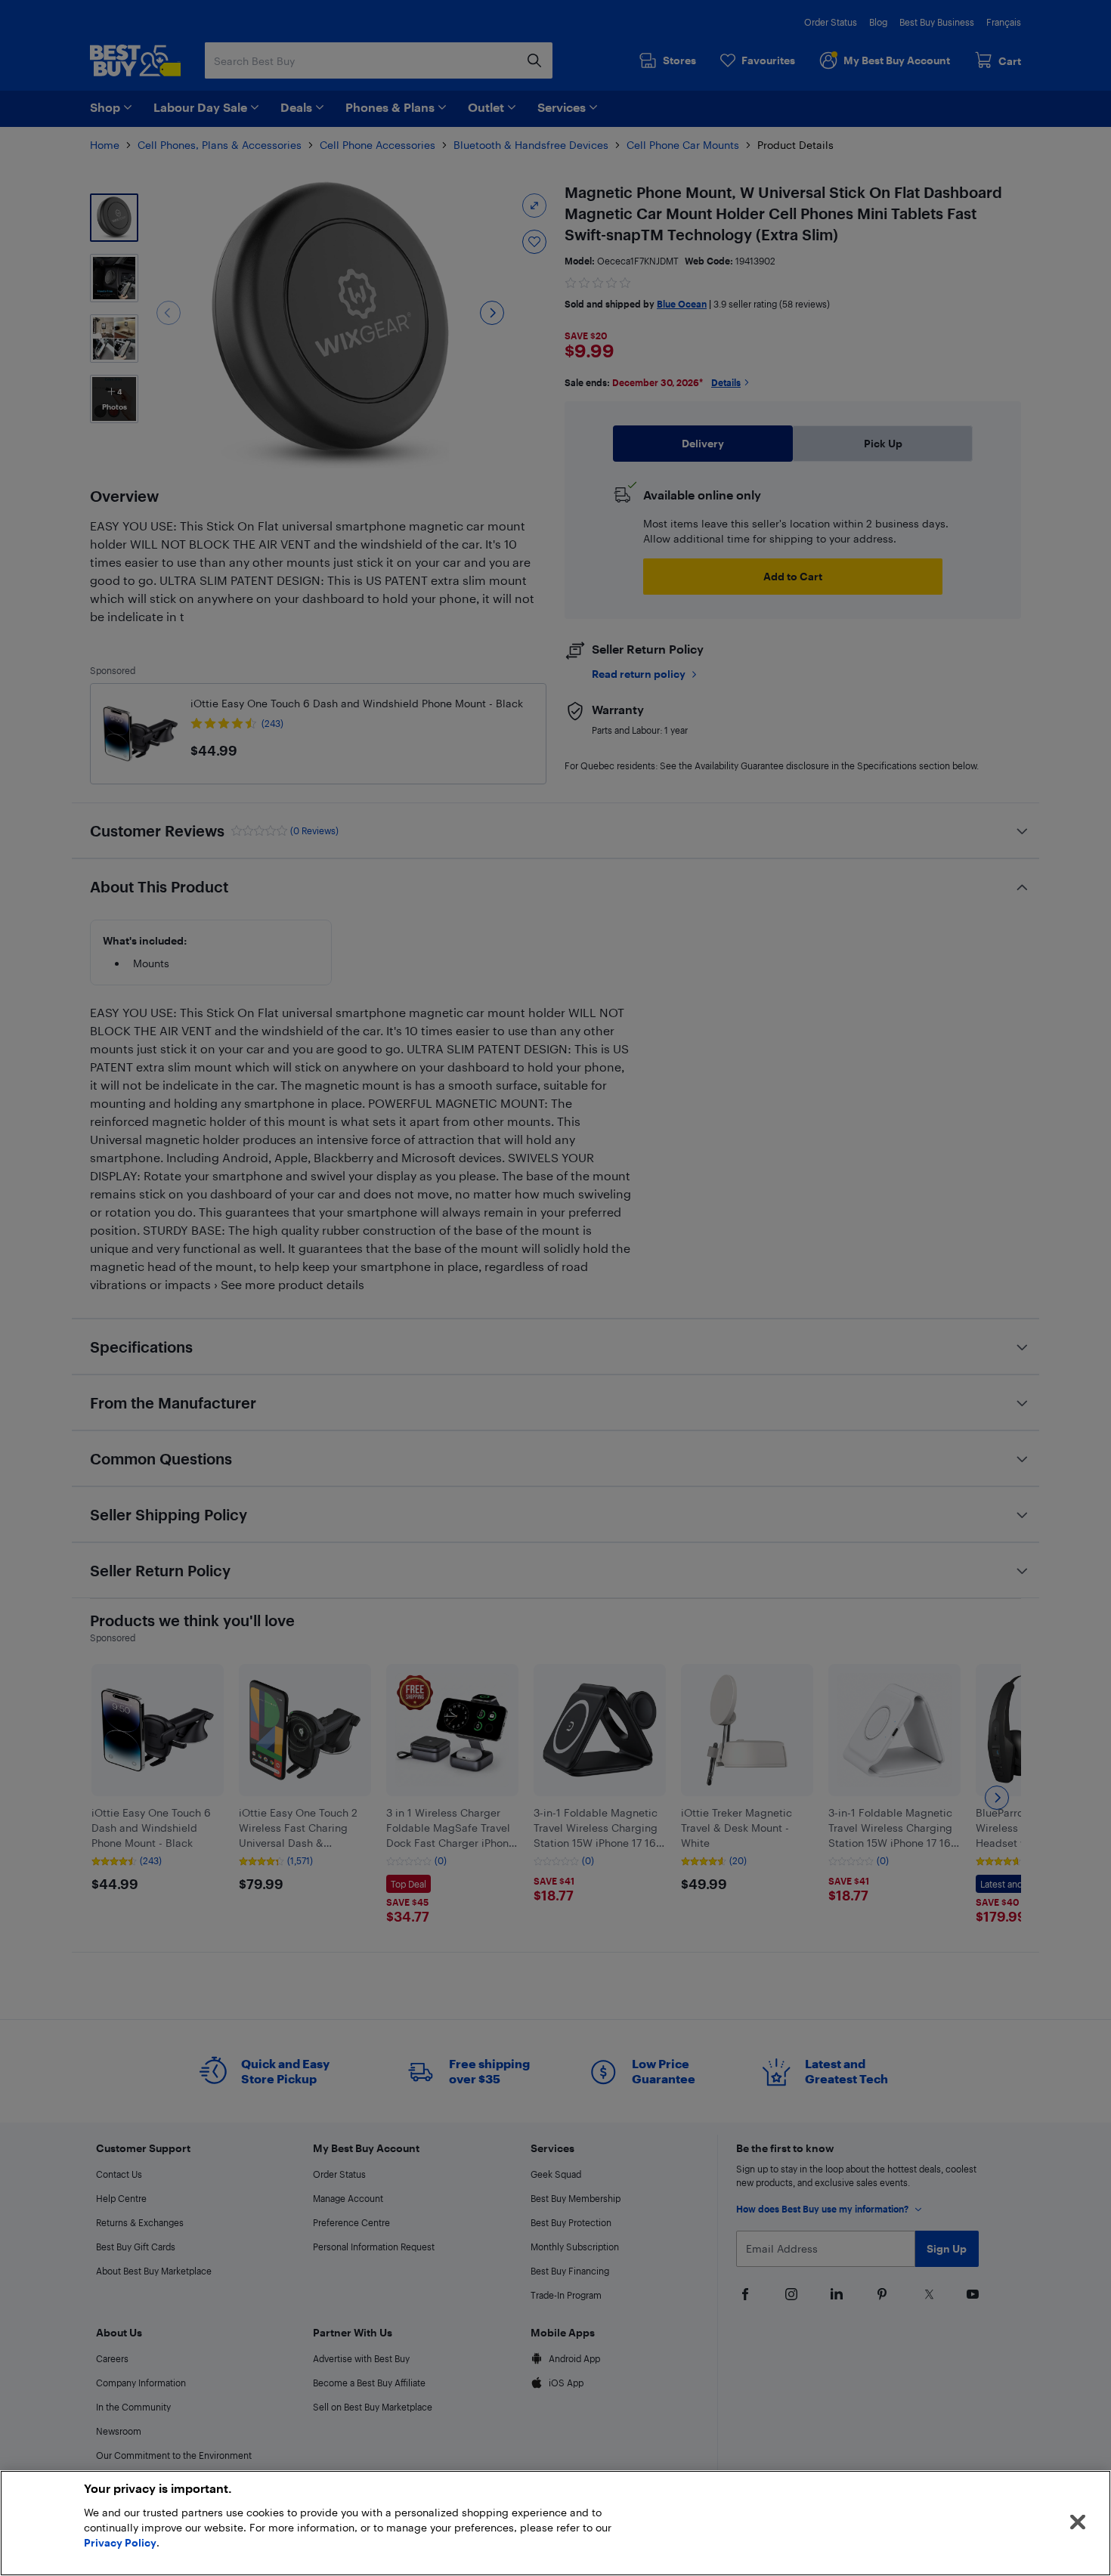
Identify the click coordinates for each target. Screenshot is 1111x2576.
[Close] (1078, 2522)
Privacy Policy (120, 2542)
